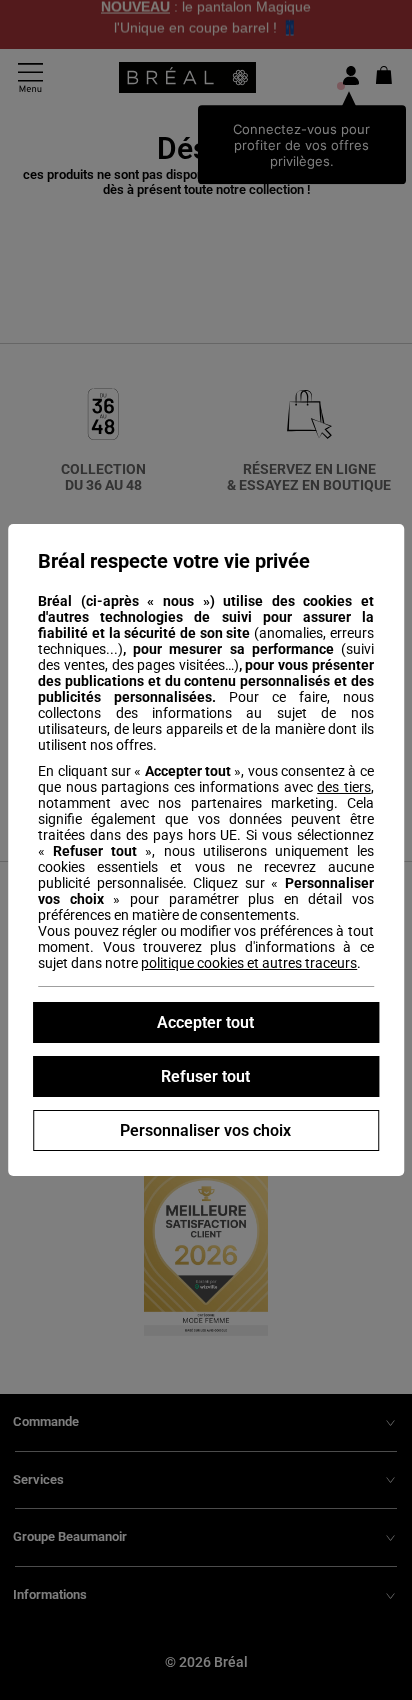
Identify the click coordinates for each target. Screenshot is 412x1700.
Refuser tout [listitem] (205, 1076)
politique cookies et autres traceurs (249, 963)
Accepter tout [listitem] (205, 1022)
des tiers (344, 787)
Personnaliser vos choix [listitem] (205, 1130)
